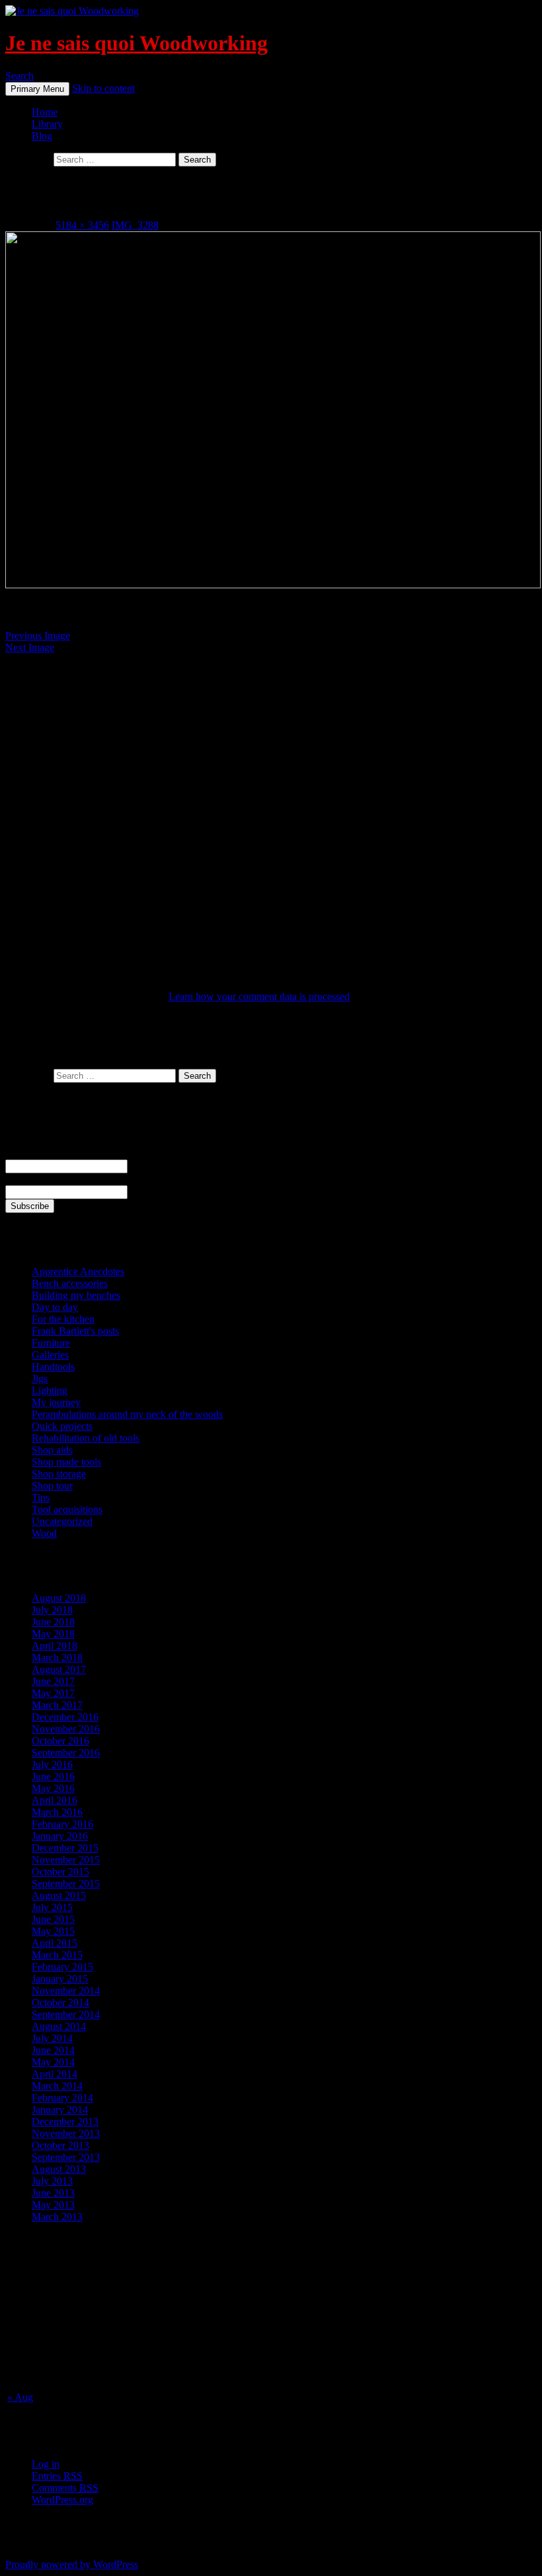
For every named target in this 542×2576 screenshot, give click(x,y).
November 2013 (66, 2133)
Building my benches (76, 1295)
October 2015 (60, 1872)
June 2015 (53, 1919)
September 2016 (66, 1753)
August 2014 (59, 2026)
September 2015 (66, 1884)
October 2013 (60, 2145)
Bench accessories (70, 1283)
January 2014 (60, 2110)
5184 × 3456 (82, 225)
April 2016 (55, 1800)
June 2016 (53, 1776)
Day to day (55, 1307)
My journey (56, 1402)
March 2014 (57, 2086)
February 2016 (62, 1824)
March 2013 (57, 2217)
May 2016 (53, 1788)
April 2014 (55, 2074)
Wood (44, 1533)
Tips (41, 1498)
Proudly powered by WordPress (72, 2564)
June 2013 (53, 2193)
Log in (46, 2464)
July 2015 (52, 1907)
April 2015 (55, 1943)
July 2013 (52, 2181)
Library (47, 124)
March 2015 (57, 1955)
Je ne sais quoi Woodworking (136, 43)
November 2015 (66, 1860)
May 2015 (53, 1931)
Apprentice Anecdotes (78, 1271)
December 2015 (65, 1848)
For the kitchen (63, 1319)
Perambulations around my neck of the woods (127, 1414)
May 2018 (53, 1634)
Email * (21, 1179)
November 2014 (66, 1991)
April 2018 (55, 1646)
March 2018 (57, 1658)
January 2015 (60, 1979)
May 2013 (53, 2205)
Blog (42, 136)
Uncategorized (62, 1521)
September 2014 (66, 2014)
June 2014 (53, 2050)
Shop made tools (66, 1462)
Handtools (53, 1367)
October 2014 (60, 2003)
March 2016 (57, 1812)
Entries (57, 2476)
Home (45, 112)
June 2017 (53, 1681)
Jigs (40, 1379)
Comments (65, 2488)
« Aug (20, 2397)
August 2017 (59, 1669)
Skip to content (103, 88)
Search (19, 76)
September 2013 (66, 2157)
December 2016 (65, 1717)
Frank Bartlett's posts (75, 1331)
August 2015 (59, 1895)
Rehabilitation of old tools (86, 1438)
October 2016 (60, 1741)
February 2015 (62, 1967)
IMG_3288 (135, 225)
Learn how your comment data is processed (259, 996)
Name (18, 1153)
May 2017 (53, 1693)
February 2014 (62, 2098)
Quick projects (62, 1426)
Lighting (50, 1390)
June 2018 (53, 1622)
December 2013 (65, 2122)
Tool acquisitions (67, 1509)
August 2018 (59, 1598)
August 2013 (59, 2169)
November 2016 (66, 1729)
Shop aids (52, 1450)
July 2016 (52, 1765)
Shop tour (52, 1486)
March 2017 (57, 1705)
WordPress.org (62, 2500)
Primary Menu (37, 89)
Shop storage (59, 1474)
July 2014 (52, 2038)
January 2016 (60, 1836)
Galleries (50, 1355)
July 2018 (52, 1610)
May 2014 (53, 2062)
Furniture (51, 1343)
